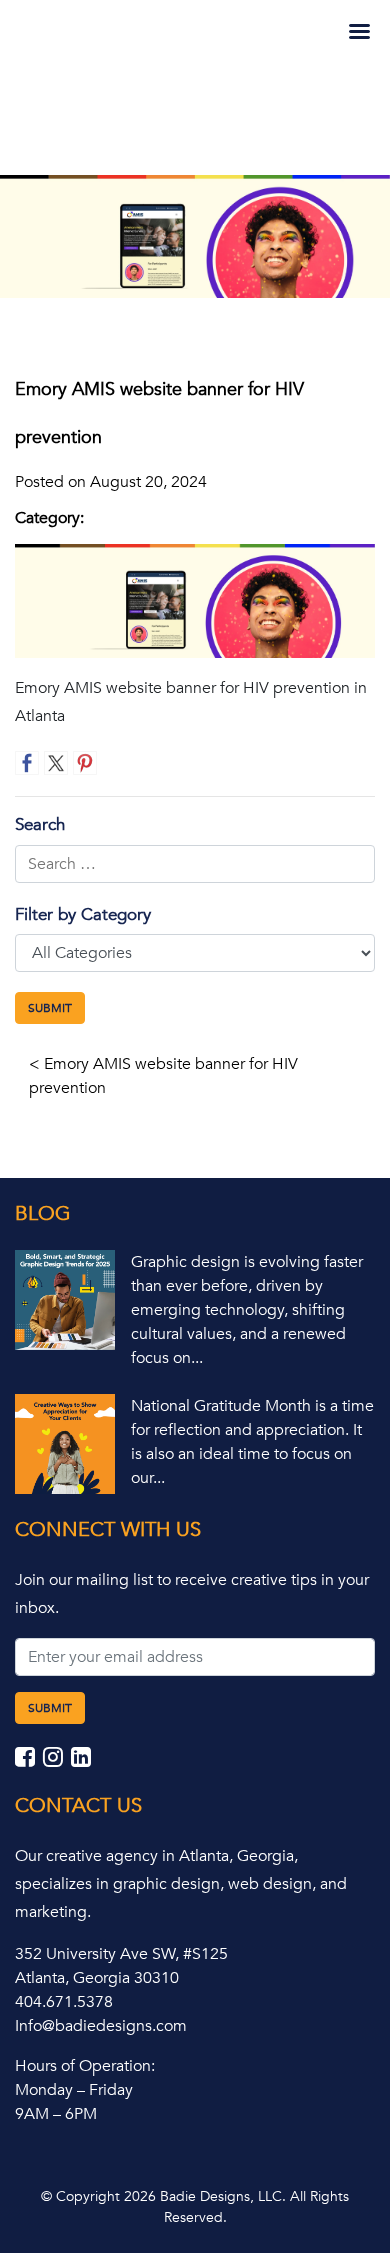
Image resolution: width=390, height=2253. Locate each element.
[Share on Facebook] (27, 763)
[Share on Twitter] (56, 763)
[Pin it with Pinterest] (85, 763)
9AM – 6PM (56, 2114)
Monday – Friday (74, 2090)
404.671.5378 (64, 2002)
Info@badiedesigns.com (101, 2026)
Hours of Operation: (85, 2066)
